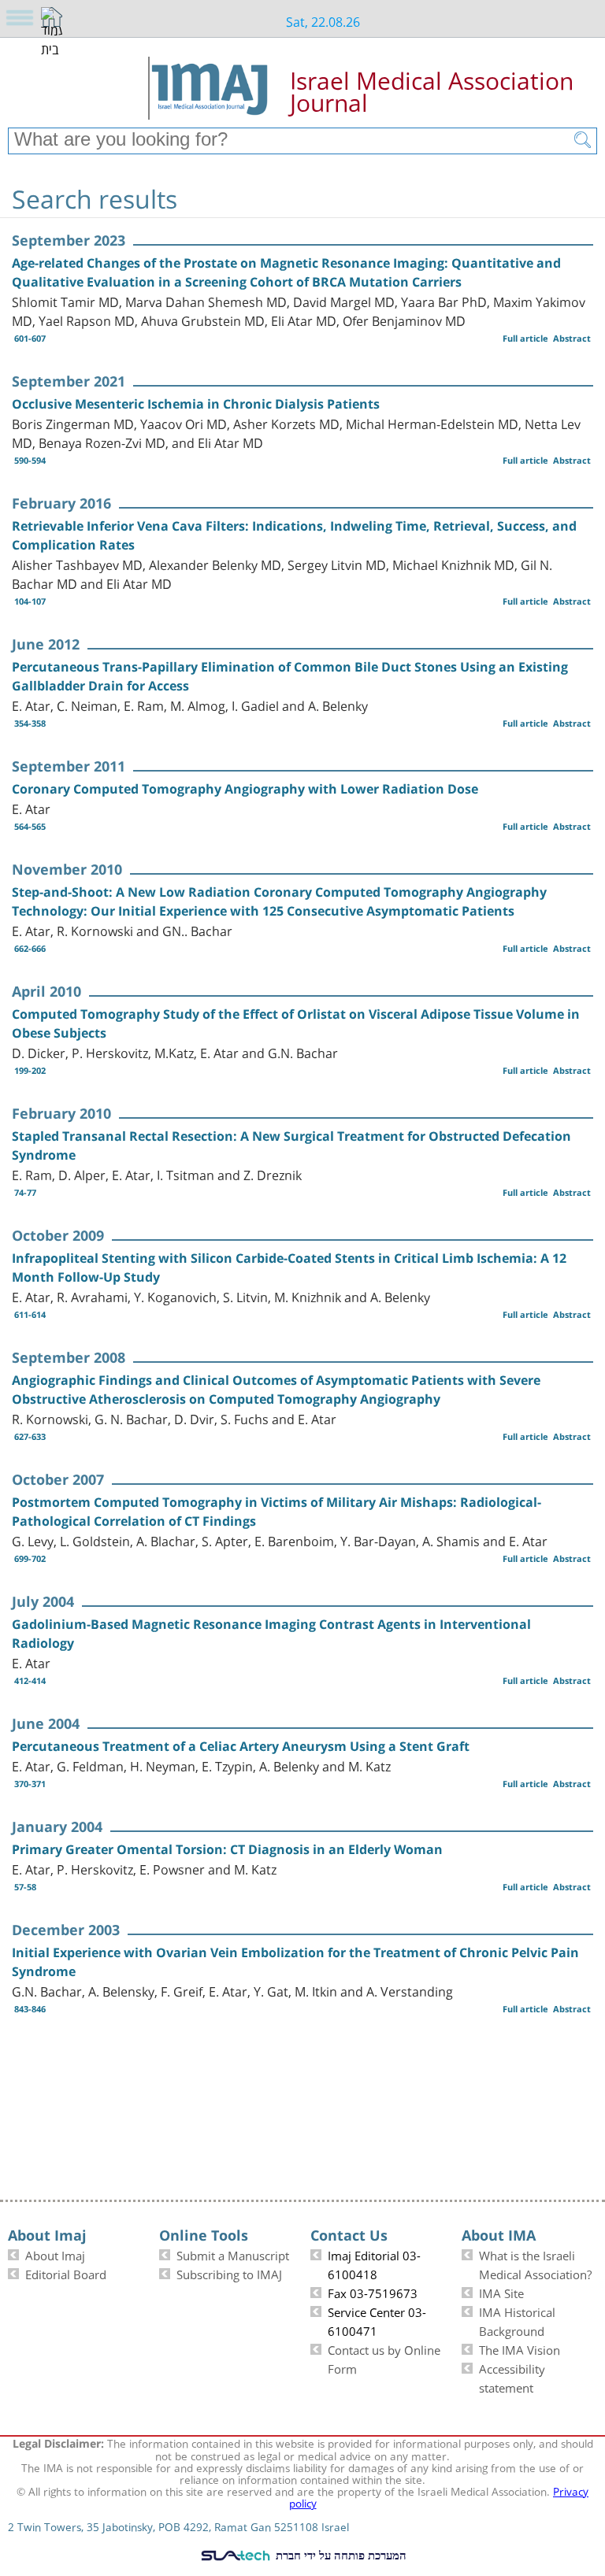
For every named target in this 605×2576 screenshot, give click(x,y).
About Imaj (55, 2254)
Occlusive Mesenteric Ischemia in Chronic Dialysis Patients (196, 404)
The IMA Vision (520, 2348)
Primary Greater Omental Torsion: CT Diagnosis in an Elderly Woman (227, 1849)
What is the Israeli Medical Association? (535, 2263)
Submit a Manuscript (233, 2254)
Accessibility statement (512, 2377)
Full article (525, 338)
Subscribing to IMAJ (229, 2273)
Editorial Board (66, 2273)
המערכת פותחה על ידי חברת (340, 2555)
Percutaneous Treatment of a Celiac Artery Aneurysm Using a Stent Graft (241, 1746)
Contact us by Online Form (384, 2358)
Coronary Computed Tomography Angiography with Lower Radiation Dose (245, 789)
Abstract (572, 338)
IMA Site (501, 2292)
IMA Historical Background (517, 2320)
